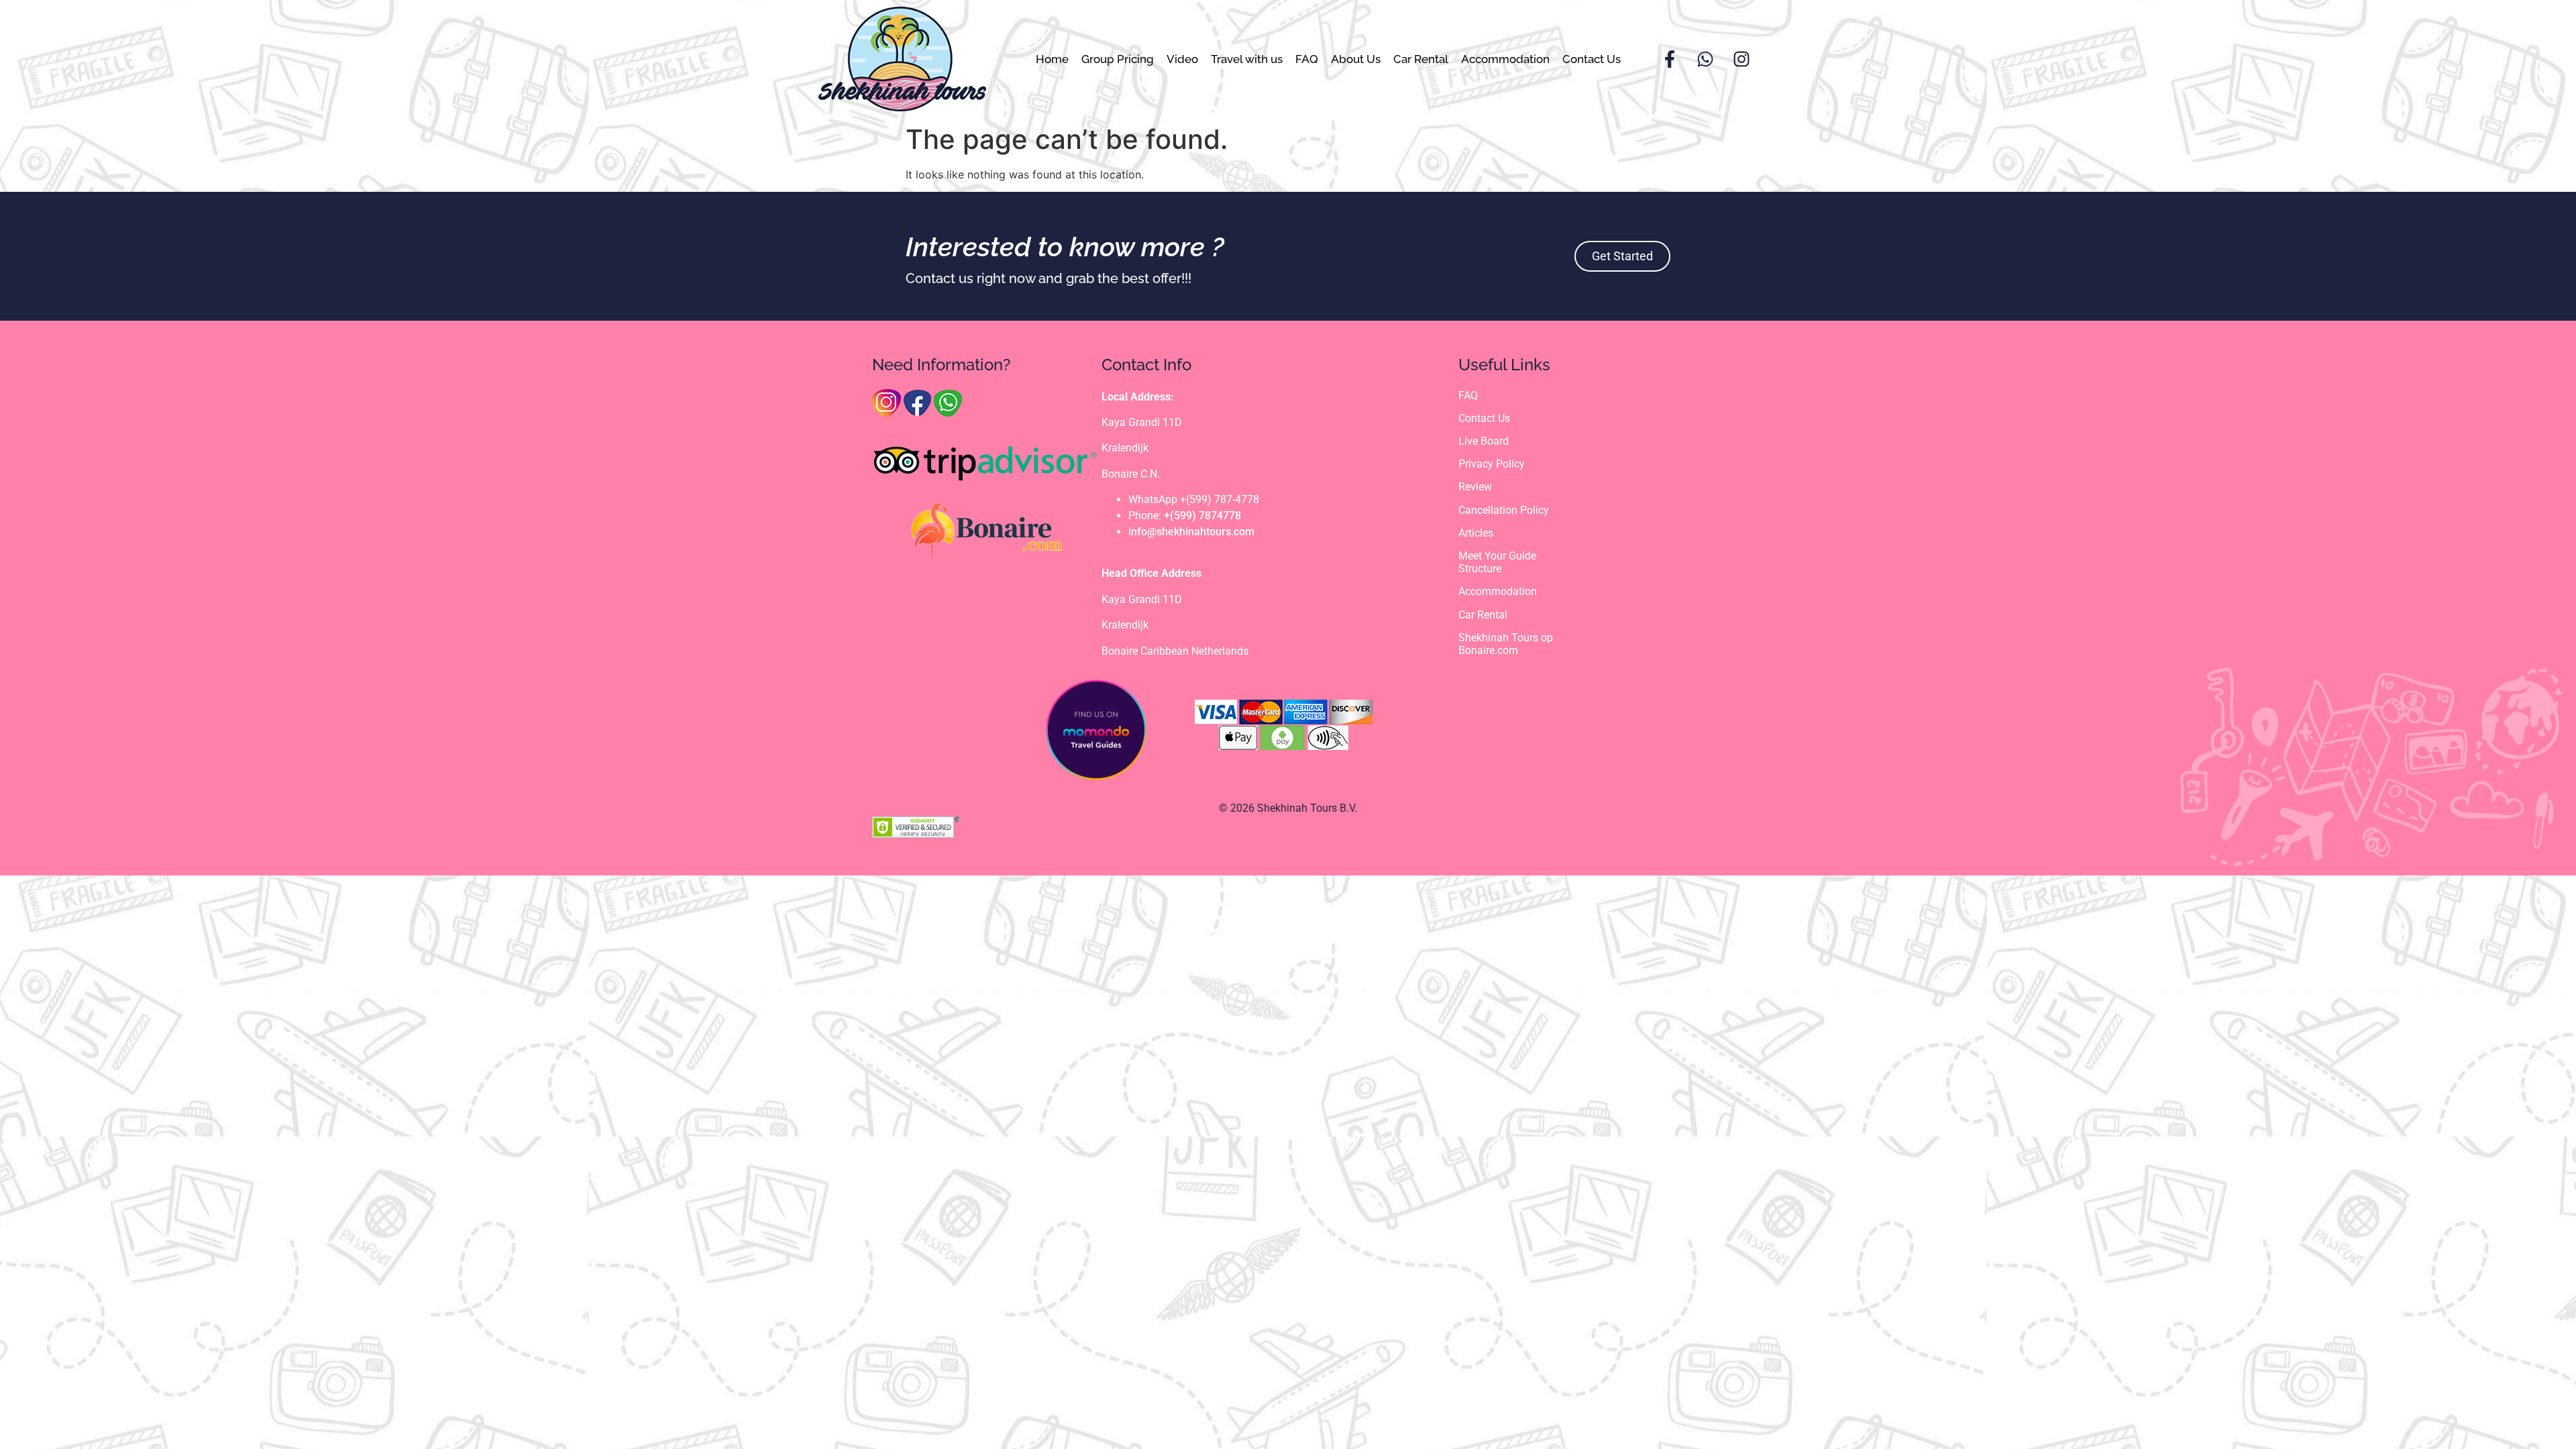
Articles (1476, 533)
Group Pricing (1118, 59)
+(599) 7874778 (1202, 516)
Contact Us (1592, 59)
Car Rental (1421, 59)
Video (1182, 59)
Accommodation (1505, 59)
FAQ (1307, 59)
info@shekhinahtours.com (1191, 532)
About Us (1356, 59)
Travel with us (1247, 59)
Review (1475, 487)
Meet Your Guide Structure (1497, 562)
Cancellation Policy (1504, 510)
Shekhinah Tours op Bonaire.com (1506, 644)
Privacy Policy (1492, 464)
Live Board (1484, 441)
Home (1052, 59)
